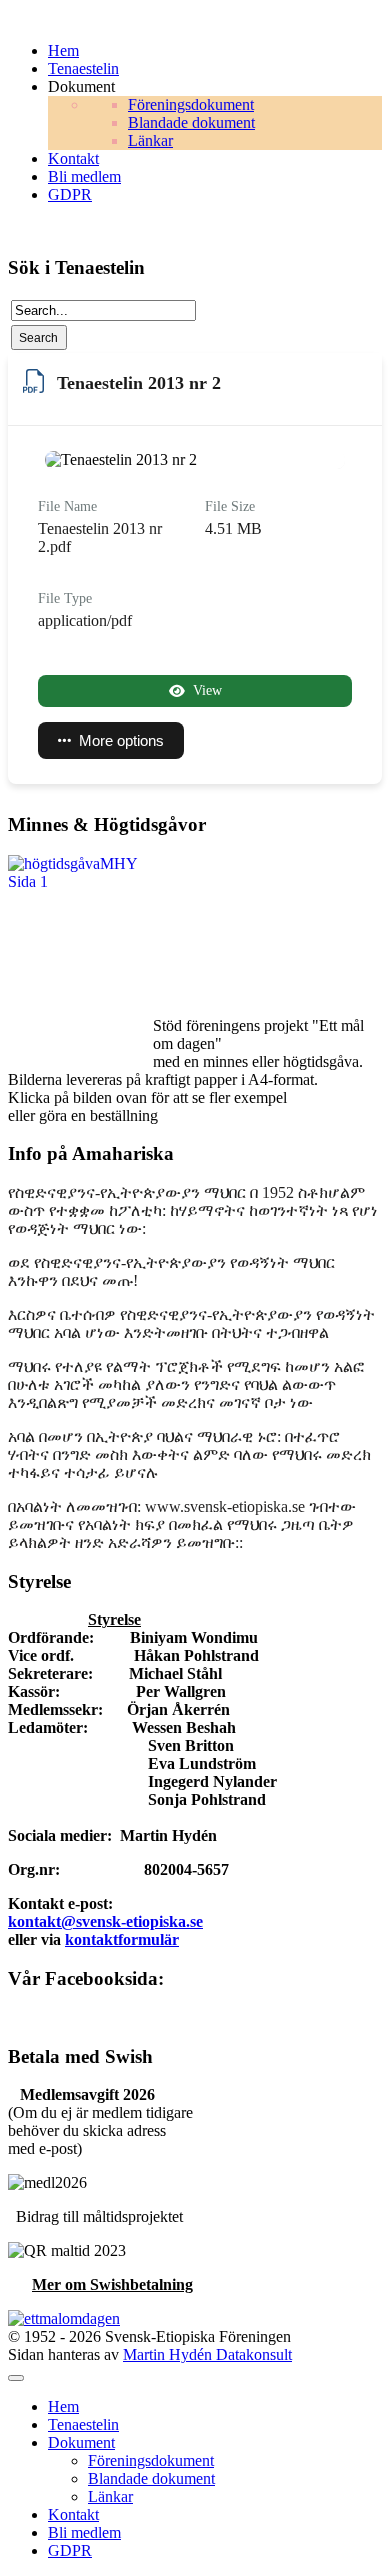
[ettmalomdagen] (64, 2318)
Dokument (81, 2442)
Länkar (110, 2496)
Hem (63, 2406)
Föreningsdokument (151, 2460)
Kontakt (73, 2514)
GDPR (70, 2550)
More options (121, 740)
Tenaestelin (83, 2424)
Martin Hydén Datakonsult (207, 2354)
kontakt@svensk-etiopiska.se (105, 1921)
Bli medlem (84, 2532)
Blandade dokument (151, 2478)
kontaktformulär (122, 1939)
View (207, 690)
